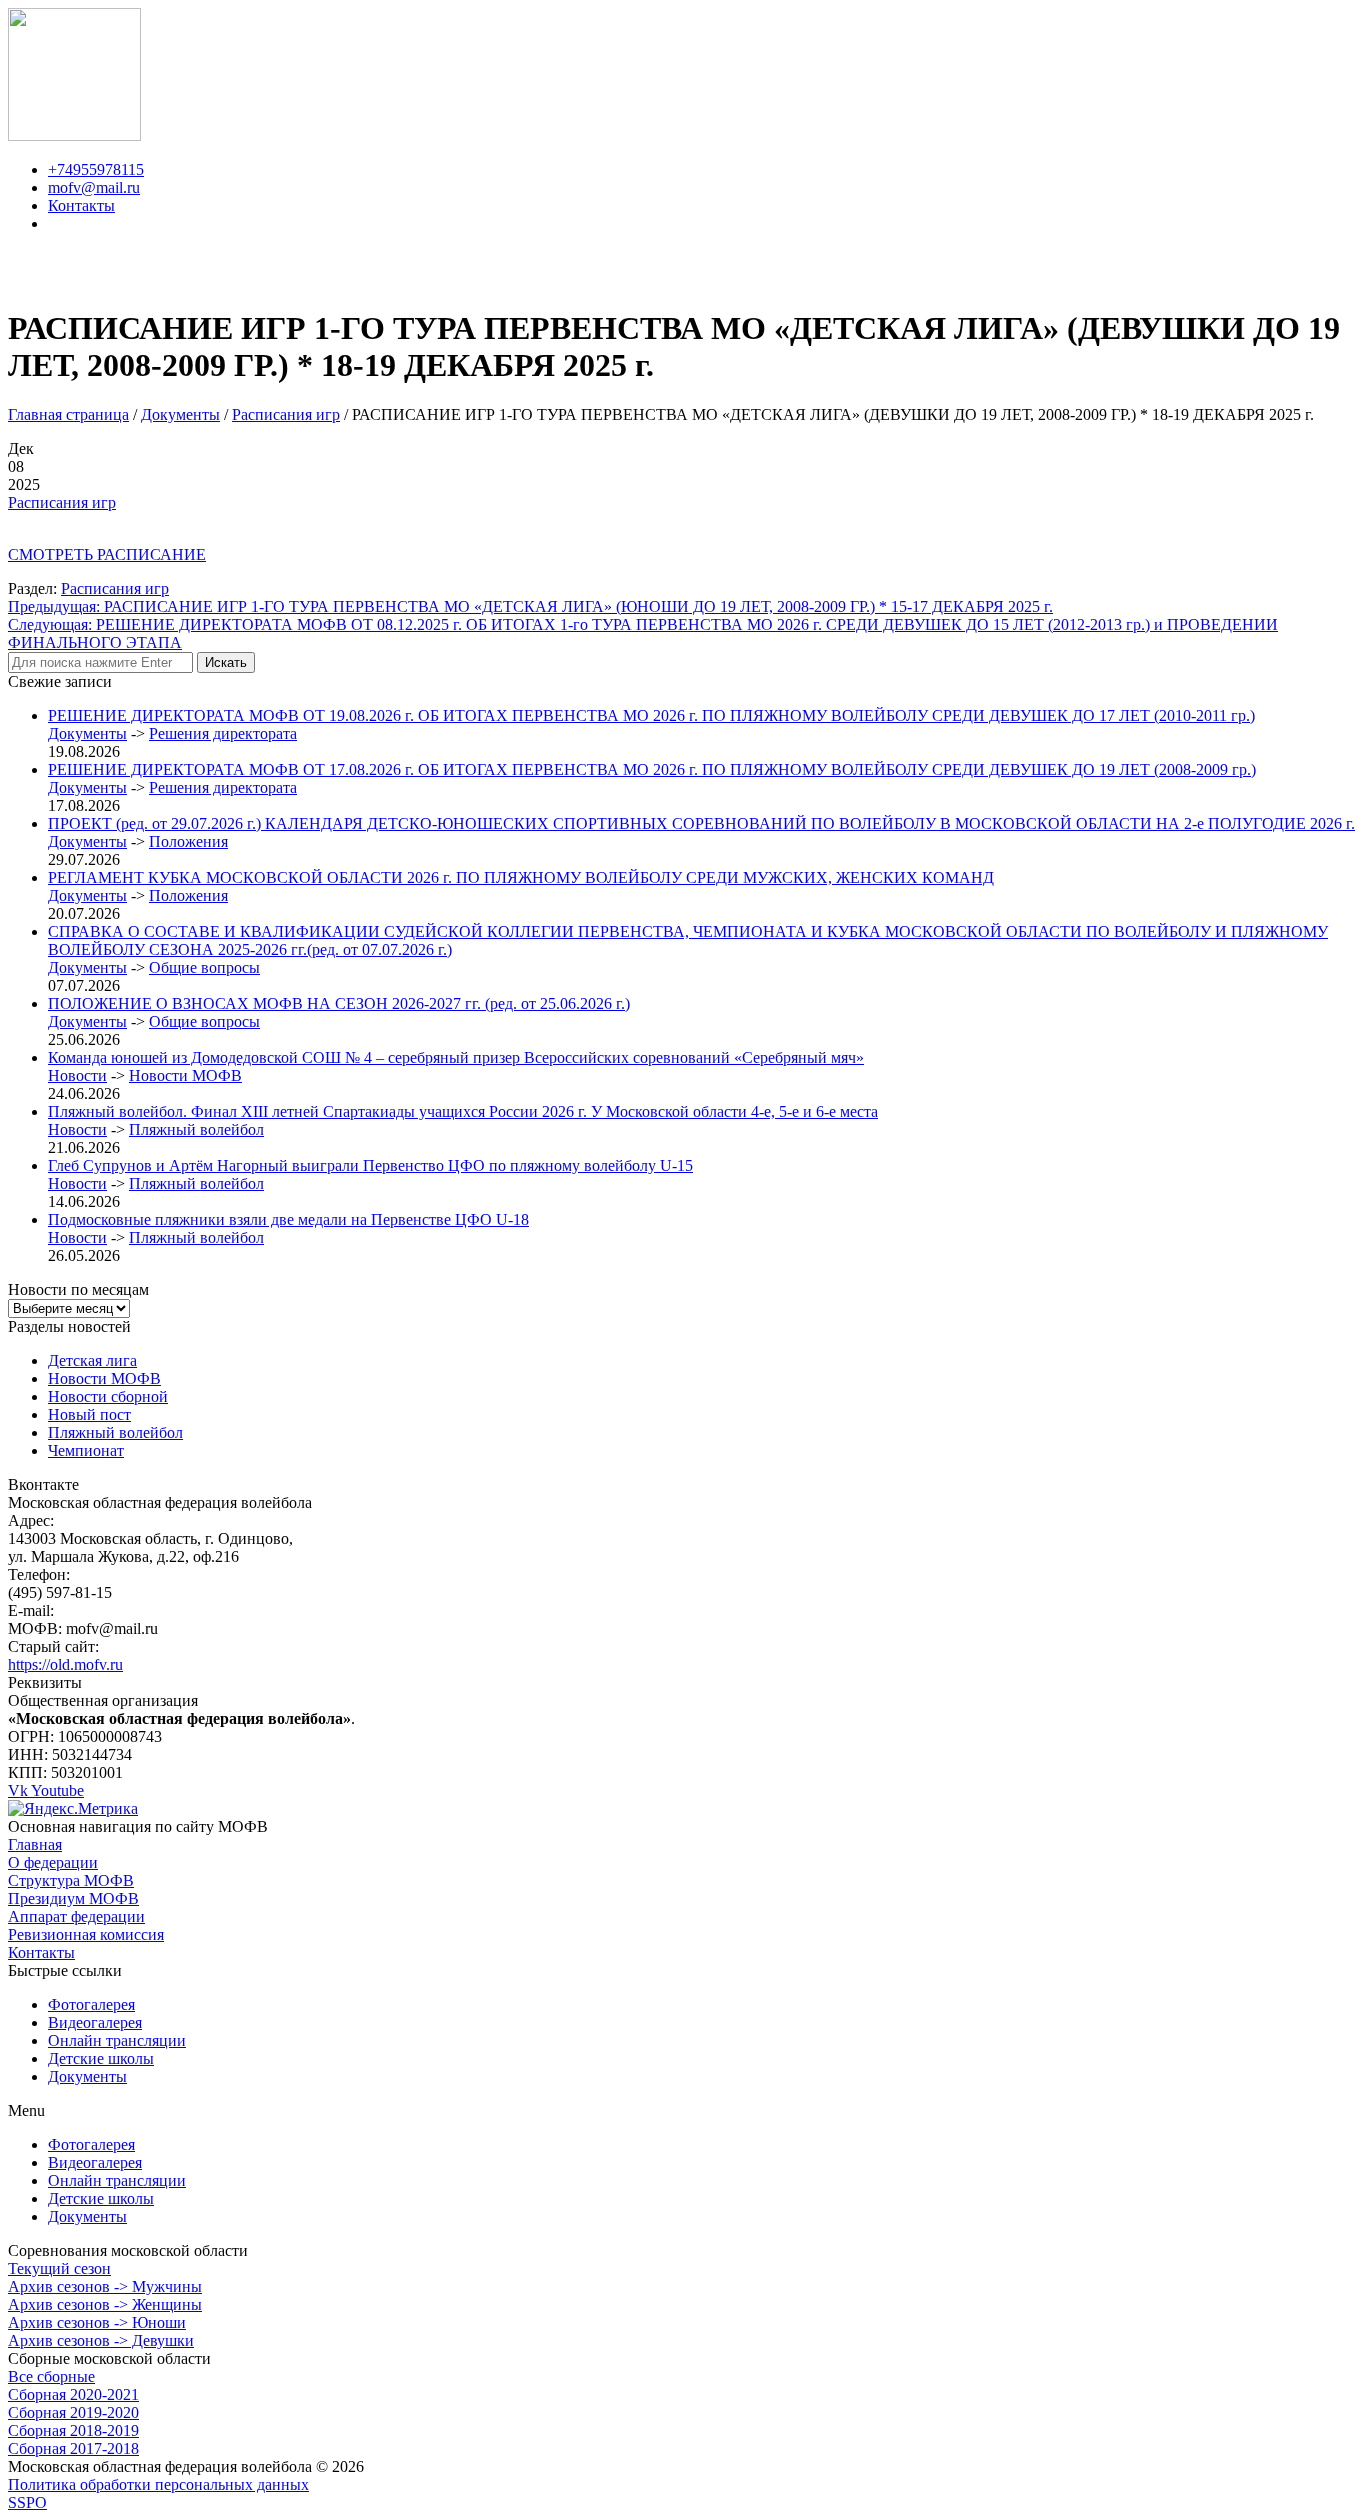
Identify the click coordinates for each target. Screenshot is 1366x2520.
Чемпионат (86, 1450)
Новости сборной (108, 1396)
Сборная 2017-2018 (73, 2448)
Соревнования (891, 269)
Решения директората (223, 733)
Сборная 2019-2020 (73, 2412)
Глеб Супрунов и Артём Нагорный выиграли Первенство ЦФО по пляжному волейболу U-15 (370, 1165)
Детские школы (101, 2058)
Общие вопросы (204, 967)
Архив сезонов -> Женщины (105, 2304)
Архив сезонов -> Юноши (97, 2322)
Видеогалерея (95, 2022)
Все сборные (51, 2376)
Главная (265, 269)
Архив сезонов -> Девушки (101, 2340)
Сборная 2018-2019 (73, 2430)
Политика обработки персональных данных (158, 2484)
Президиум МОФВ (73, 1898)
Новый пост (89, 1414)
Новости (557, 269)
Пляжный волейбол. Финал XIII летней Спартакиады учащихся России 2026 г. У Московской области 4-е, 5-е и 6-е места (463, 1111)
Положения (188, 841)
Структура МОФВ (71, 1880)
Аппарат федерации (76, 1916)
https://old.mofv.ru (65, 1664)
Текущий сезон (59, 2268)
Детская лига (92, 1360)
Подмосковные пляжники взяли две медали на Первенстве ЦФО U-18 (288, 1219)
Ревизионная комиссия (86, 1934)
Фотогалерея (91, 2004)
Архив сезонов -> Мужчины (105, 2286)
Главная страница (68, 414)
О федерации (53, 1862)
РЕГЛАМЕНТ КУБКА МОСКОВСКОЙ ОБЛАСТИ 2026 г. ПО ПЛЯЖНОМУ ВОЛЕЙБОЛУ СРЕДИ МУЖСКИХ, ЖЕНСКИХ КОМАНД (521, 877)
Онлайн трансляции (117, 2040)
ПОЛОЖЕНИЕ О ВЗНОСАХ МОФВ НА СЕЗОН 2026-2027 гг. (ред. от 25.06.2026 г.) (339, 1003)
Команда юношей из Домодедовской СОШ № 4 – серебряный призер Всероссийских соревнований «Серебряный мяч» (456, 1057)
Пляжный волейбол (196, 1129)
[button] (683, 2111)
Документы (699, 269)
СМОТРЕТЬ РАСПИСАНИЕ (107, 554)
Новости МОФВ (185, 1075)
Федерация (400, 269)
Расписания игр (286, 414)
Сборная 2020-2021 (73, 2394)
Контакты (1074, 269)
